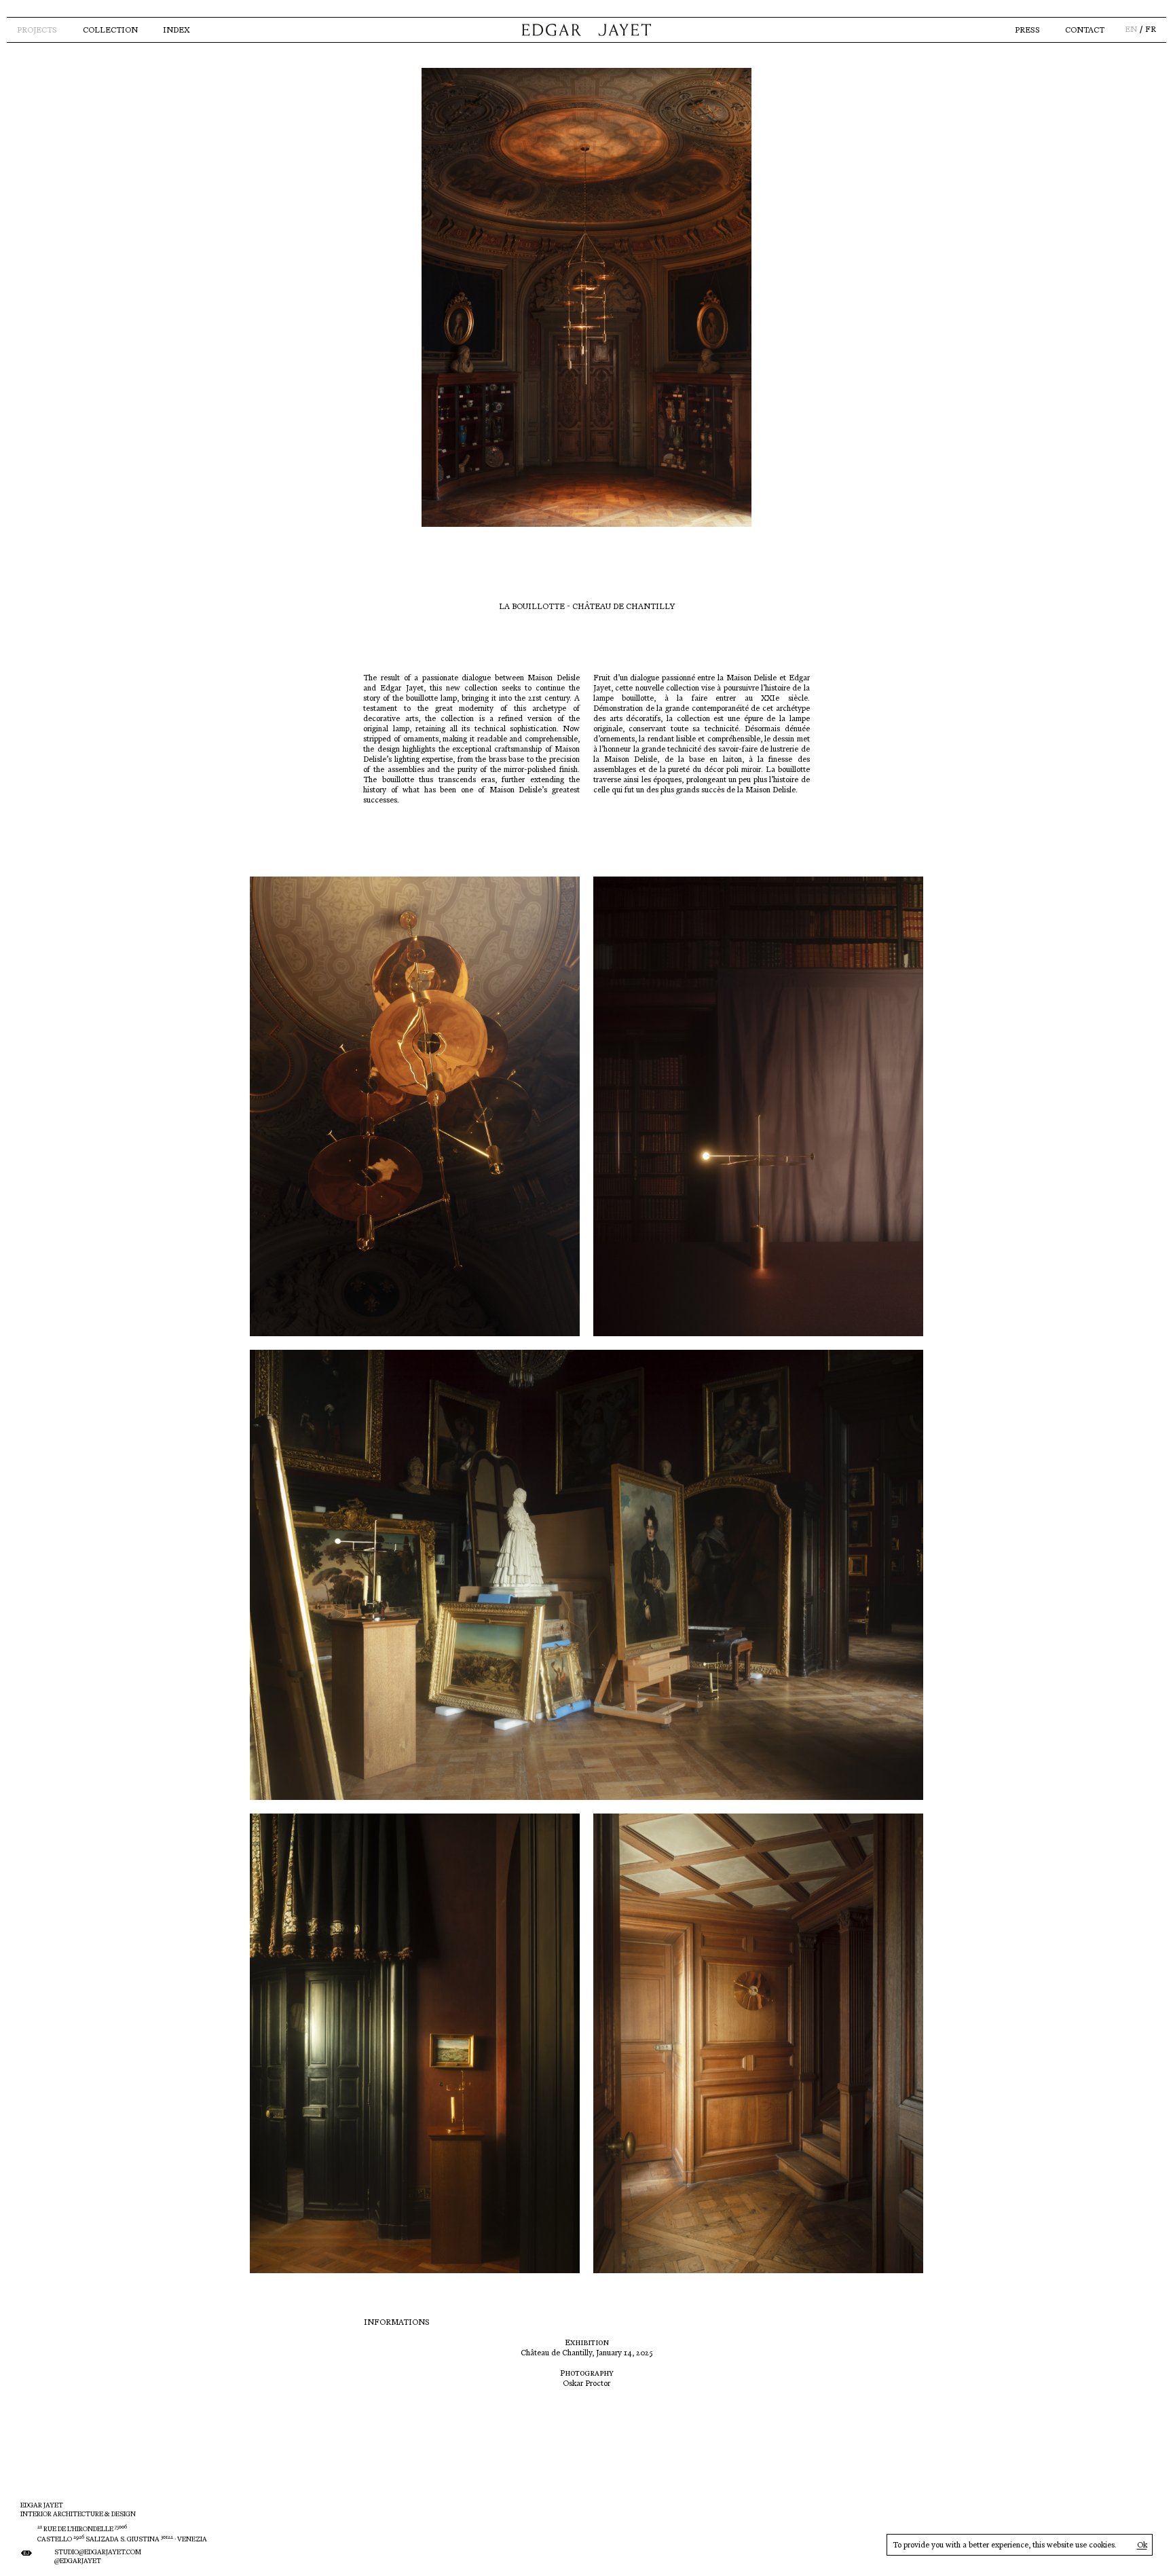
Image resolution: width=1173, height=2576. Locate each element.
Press (1027, 30)
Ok (1142, 2545)
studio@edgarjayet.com (98, 2552)
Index (176, 30)
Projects (37, 30)
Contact (1085, 30)
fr (1151, 30)
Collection (110, 30)
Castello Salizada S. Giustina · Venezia (122, 2539)
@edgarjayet (78, 2561)
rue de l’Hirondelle (82, 2529)
